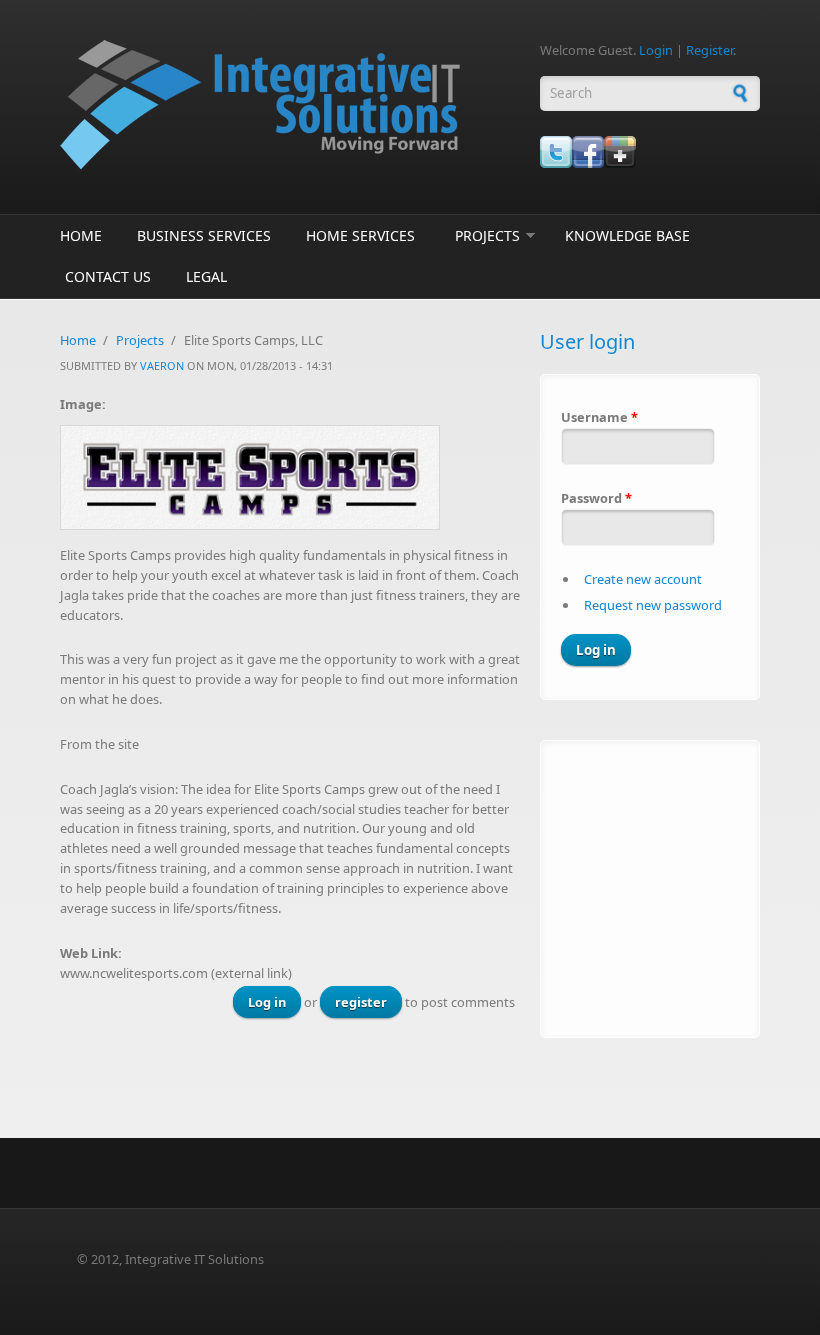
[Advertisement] (686, 886)
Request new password (653, 605)
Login (656, 50)
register (361, 1002)
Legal (206, 276)
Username (599, 417)
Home (81, 235)
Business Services (204, 235)
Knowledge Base (627, 235)
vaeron (162, 365)
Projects (487, 235)
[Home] (290, 105)
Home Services (360, 235)
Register (709, 50)
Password (596, 498)
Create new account (643, 579)
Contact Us (108, 276)
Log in (267, 1002)
